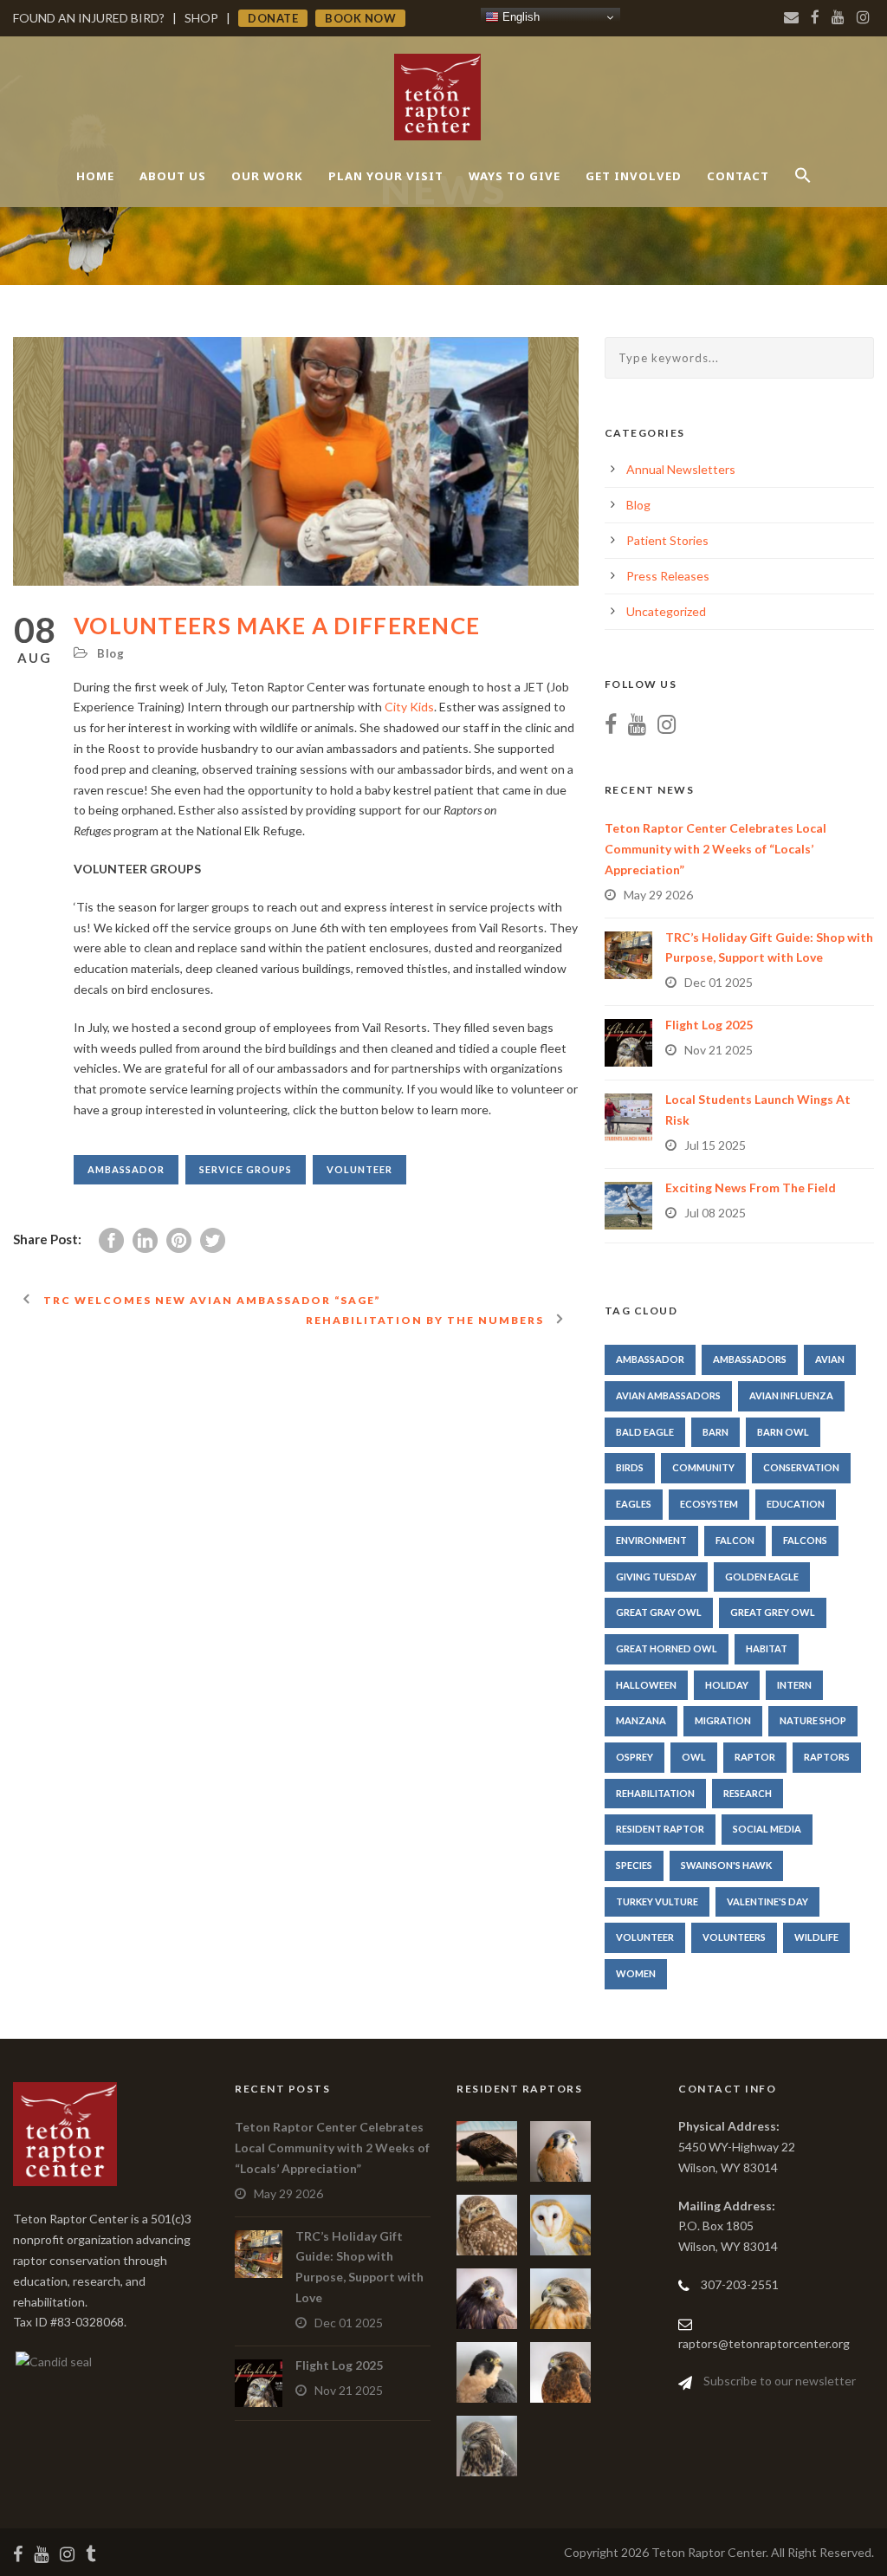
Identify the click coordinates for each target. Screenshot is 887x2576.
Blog (111, 653)
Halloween (646, 1685)
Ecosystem (709, 1504)
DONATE (273, 18)
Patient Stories (667, 540)
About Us (173, 176)
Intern (794, 1685)
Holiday (727, 1685)
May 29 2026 (658, 895)
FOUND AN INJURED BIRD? (89, 18)
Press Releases (668, 576)
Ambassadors (750, 1359)
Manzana (641, 1720)
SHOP (201, 18)
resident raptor (660, 1829)
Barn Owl (783, 1432)
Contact (738, 176)
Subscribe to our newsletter (780, 2381)
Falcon (735, 1540)
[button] (803, 190)
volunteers (734, 1937)
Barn (715, 1432)
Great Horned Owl (667, 1648)
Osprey (634, 1757)
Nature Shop (813, 1720)
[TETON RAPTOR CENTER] (52, 2360)
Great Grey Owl (773, 1612)
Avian (830, 1359)
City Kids (409, 707)
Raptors (827, 1757)
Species (634, 1865)
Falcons (805, 1540)
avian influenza (791, 1395)
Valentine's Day (767, 1901)
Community (703, 1467)
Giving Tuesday (656, 1577)
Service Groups (246, 1169)
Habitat (767, 1648)
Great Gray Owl (659, 1612)
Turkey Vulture (657, 1901)
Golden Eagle (762, 1577)
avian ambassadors (668, 1395)
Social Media (767, 1829)
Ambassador (126, 1169)
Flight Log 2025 (709, 1025)
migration (723, 1720)
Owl (694, 1757)
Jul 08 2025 (715, 1213)
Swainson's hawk (726, 1865)
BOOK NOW (360, 18)
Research (748, 1793)
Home (95, 176)
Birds (630, 1467)
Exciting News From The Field (751, 1187)
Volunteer (359, 1169)
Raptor (755, 1757)
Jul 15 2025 (715, 1145)
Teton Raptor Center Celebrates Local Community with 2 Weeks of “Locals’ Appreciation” (715, 849)
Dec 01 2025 (719, 982)
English (519, 17)
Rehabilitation (655, 1793)
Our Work (267, 176)
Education (796, 1504)
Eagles (634, 1504)
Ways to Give (515, 176)
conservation (801, 1467)
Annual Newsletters (681, 469)
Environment (651, 1540)
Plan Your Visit (386, 176)
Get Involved (634, 176)
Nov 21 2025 (719, 1050)
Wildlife (816, 1937)
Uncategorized (666, 611)
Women (636, 1973)
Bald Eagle (645, 1432)
